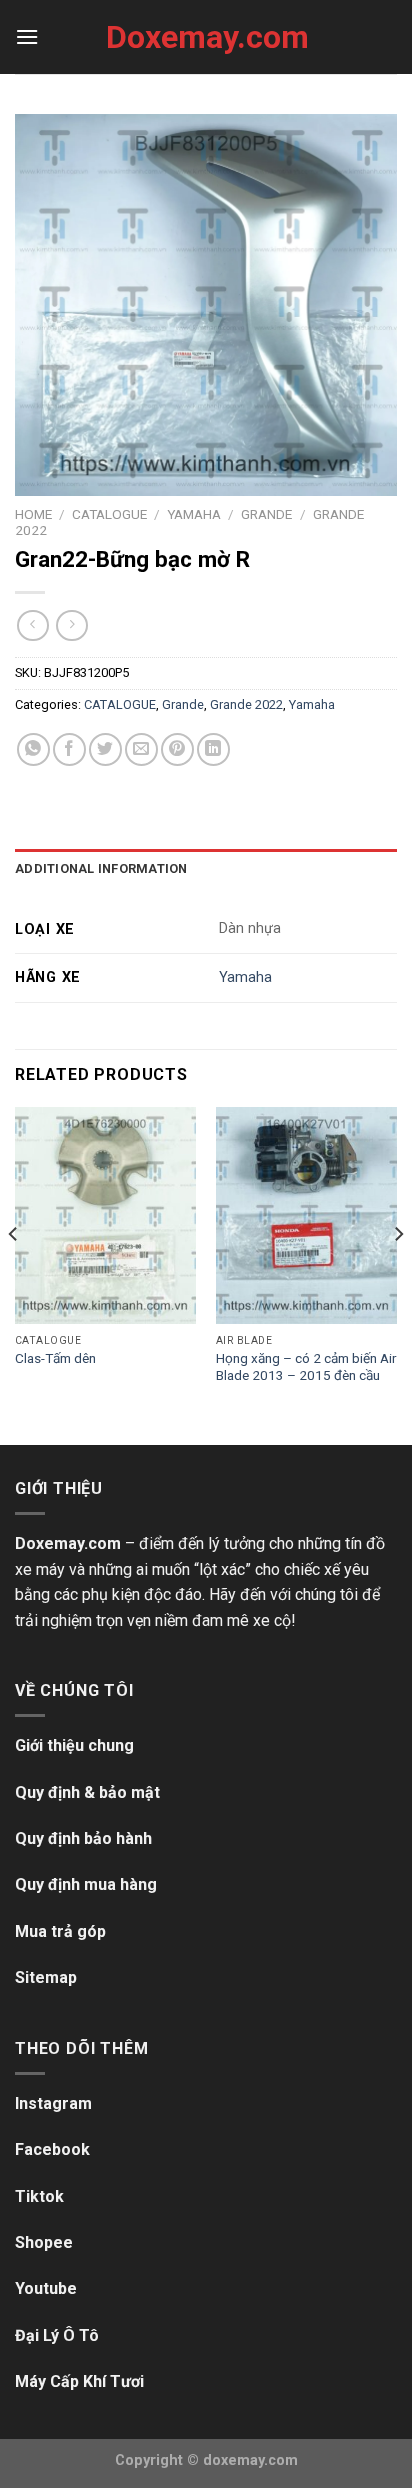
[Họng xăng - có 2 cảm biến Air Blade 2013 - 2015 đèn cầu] (306, 1215)
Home (33, 514)
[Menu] (27, 36)
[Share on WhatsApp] (33, 749)
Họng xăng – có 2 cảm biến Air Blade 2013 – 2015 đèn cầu (306, 1367)
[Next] (398, 1274)
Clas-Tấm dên (55, 1358)
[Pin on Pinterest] (177, 749)
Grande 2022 (246, 704)
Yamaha (194, 514)
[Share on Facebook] (69, 749)
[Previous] (14, 1274)
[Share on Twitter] (105, 749)
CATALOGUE (109, 514)
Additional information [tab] (101, 868)
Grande (266, 514)
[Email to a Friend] (141, 749)
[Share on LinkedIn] (213, 749)
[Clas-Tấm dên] (105, 1215)
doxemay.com (250, 2460)
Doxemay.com (206, 37)
